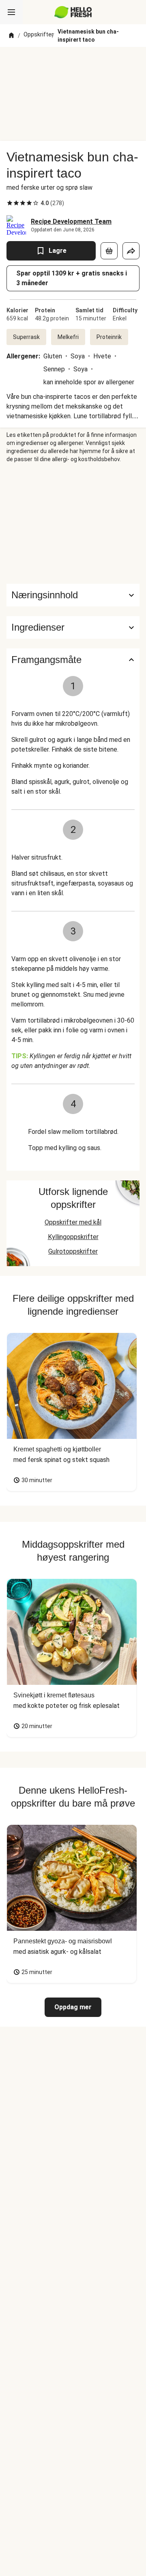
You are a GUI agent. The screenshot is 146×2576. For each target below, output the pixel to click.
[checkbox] (10, 203)
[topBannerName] (73, 62)
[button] (73, 627)
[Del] (131, 251)
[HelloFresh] (73, 12)
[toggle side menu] (11, 12)
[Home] (11, 36)
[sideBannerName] (73, 523)
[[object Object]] (109, 251)
